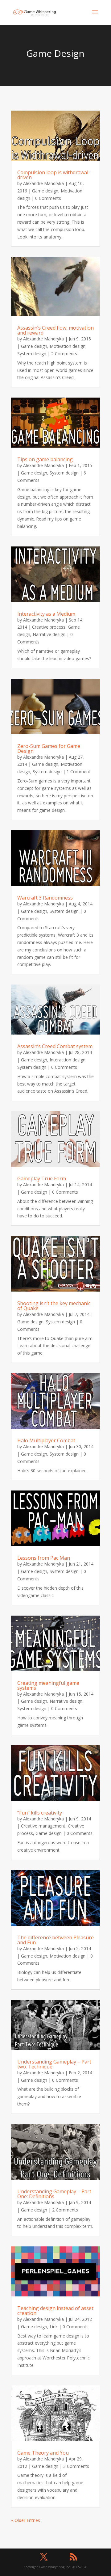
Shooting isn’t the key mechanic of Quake (54, 1306)
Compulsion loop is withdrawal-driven (54, 175)
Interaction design (68, 1060)
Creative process (49, 627)
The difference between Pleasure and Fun (55, 1940)
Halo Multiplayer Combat (46, 1440)
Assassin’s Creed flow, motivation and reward (55, 330)
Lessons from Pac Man (44, 1558)
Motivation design (68, 346)
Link (54, 2327)
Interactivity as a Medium (46, 614)
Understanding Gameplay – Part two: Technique (54, 2064)
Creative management (43, 1826)
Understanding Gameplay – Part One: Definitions (54, 2194)
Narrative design (49, 634)
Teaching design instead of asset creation (55, 2311)
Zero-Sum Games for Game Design (49, 748)
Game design (45, 191)
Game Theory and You (43, 2453)
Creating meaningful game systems (48, 1685)
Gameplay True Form (42, 1178)
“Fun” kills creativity (40, 1813)
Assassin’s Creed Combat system (55, 1046)
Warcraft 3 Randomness (45, 898)
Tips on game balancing (45, 459)
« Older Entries (26, 2520)
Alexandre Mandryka (43, 183)
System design (32, 354)
